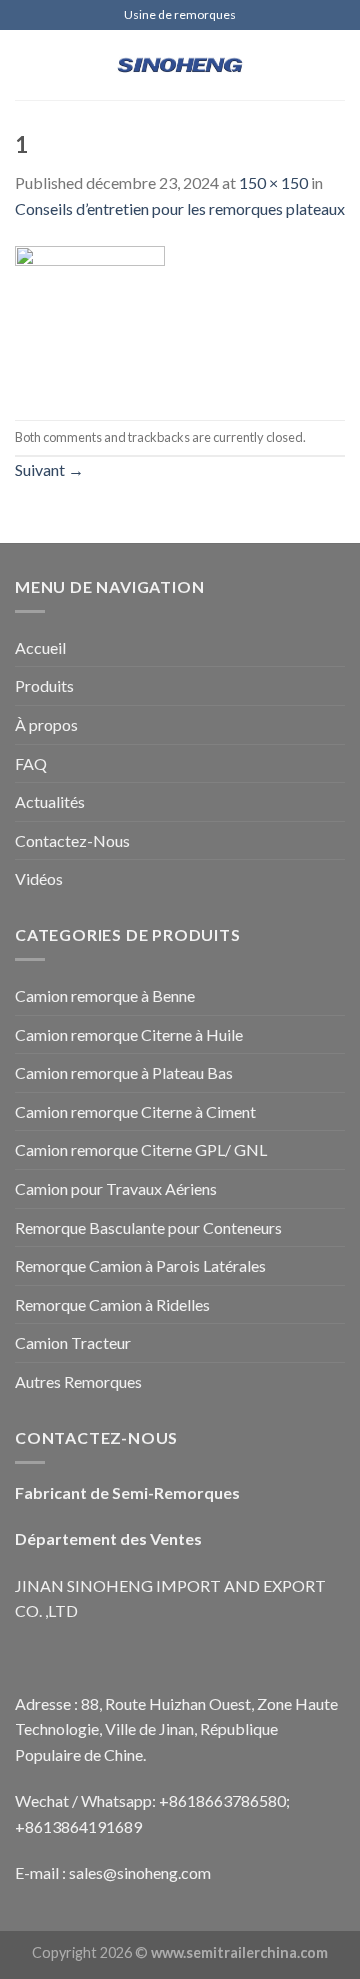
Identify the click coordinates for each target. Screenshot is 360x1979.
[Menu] (27, 64)
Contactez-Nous (72, 840)
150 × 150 (273, 182)
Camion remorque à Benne (105, 995)
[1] (90, 318)
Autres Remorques (78, 1381)
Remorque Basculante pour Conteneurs (148, 1227)
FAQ (31, 763)
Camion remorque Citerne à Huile (129, 1034)
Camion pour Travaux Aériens (116, 1188)
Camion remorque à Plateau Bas (124, 1072)
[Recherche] (337, 65)
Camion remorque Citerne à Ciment (135, 1111)
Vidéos (39, 878)
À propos (46, 724)
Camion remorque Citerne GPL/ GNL (141, 1149)
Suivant (49, 469)
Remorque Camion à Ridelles (112, 1304)
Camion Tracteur (73, 1342)
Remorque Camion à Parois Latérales (140, 1265)
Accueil (40, 647)
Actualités (50, 801)
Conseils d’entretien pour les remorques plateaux (180, 208)
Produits (44, 685)
